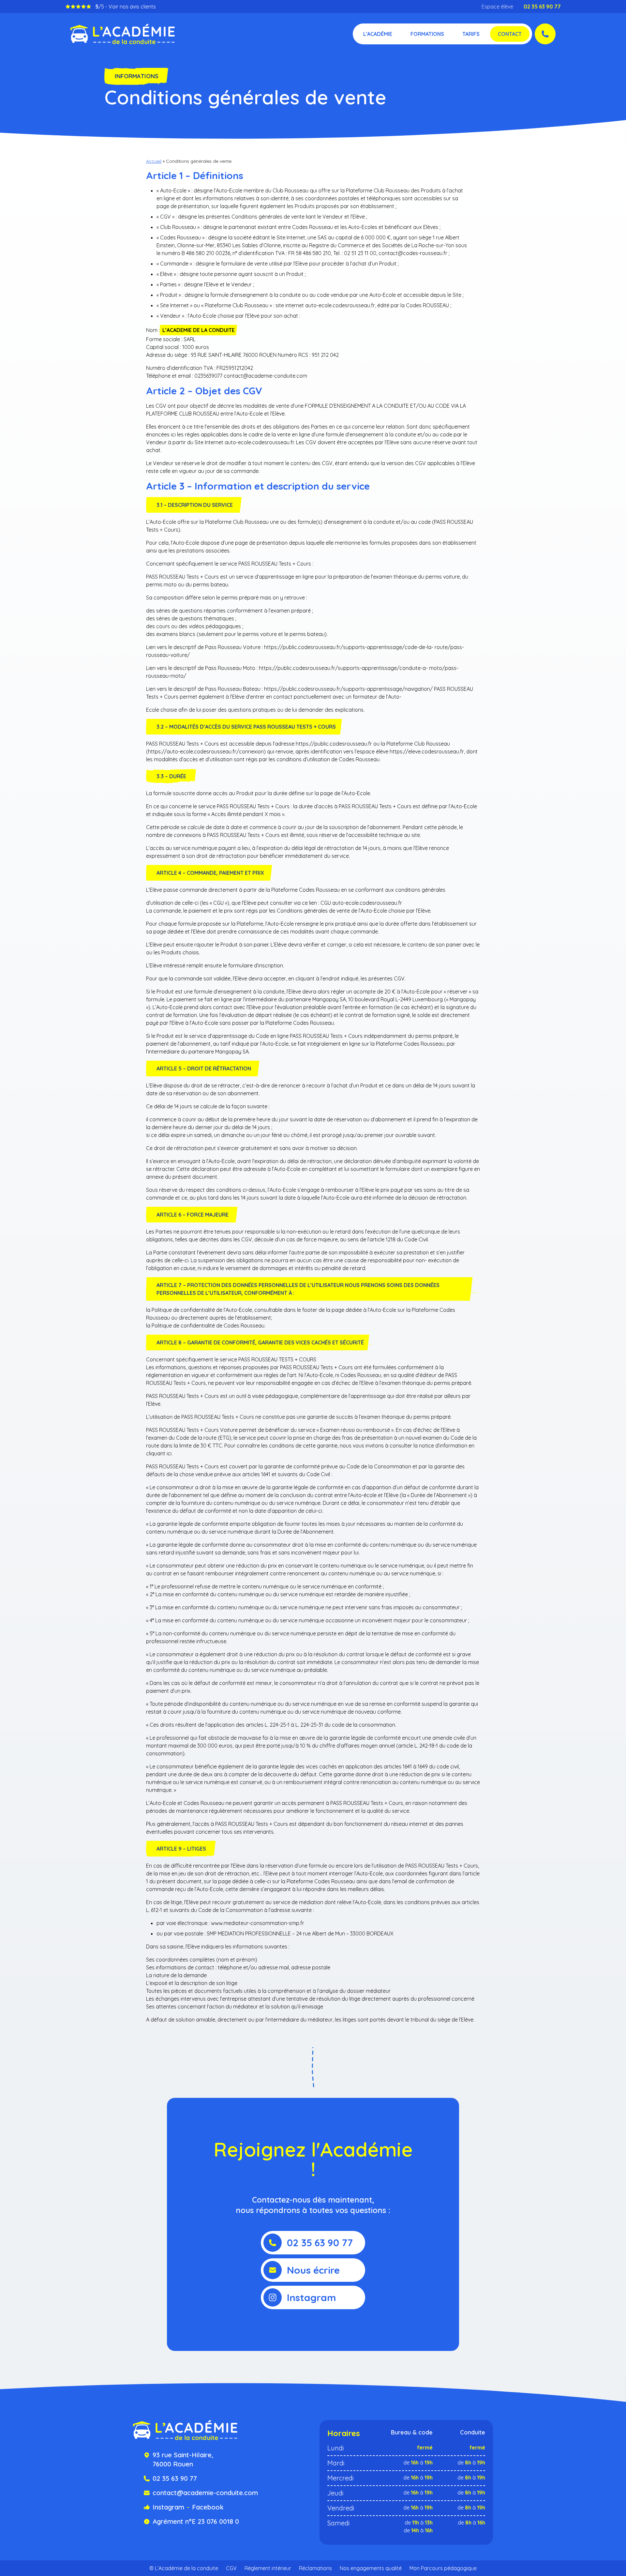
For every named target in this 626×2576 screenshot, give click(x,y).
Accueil (154, 161)
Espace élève (497, 7)
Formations (427, 34)
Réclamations (315, 2568)
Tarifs (471, 34)
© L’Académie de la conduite (184, 2568)
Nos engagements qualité (371, 2568)
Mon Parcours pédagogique (443, 2568)
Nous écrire (313, 2270)
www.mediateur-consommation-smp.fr (258, 1923)
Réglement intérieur (268, 2568)
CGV (231, 2568)
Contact (510, 34)
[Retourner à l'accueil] (123, 34)
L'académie (378, 34)
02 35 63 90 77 (542, 7)
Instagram (312, 2297)
